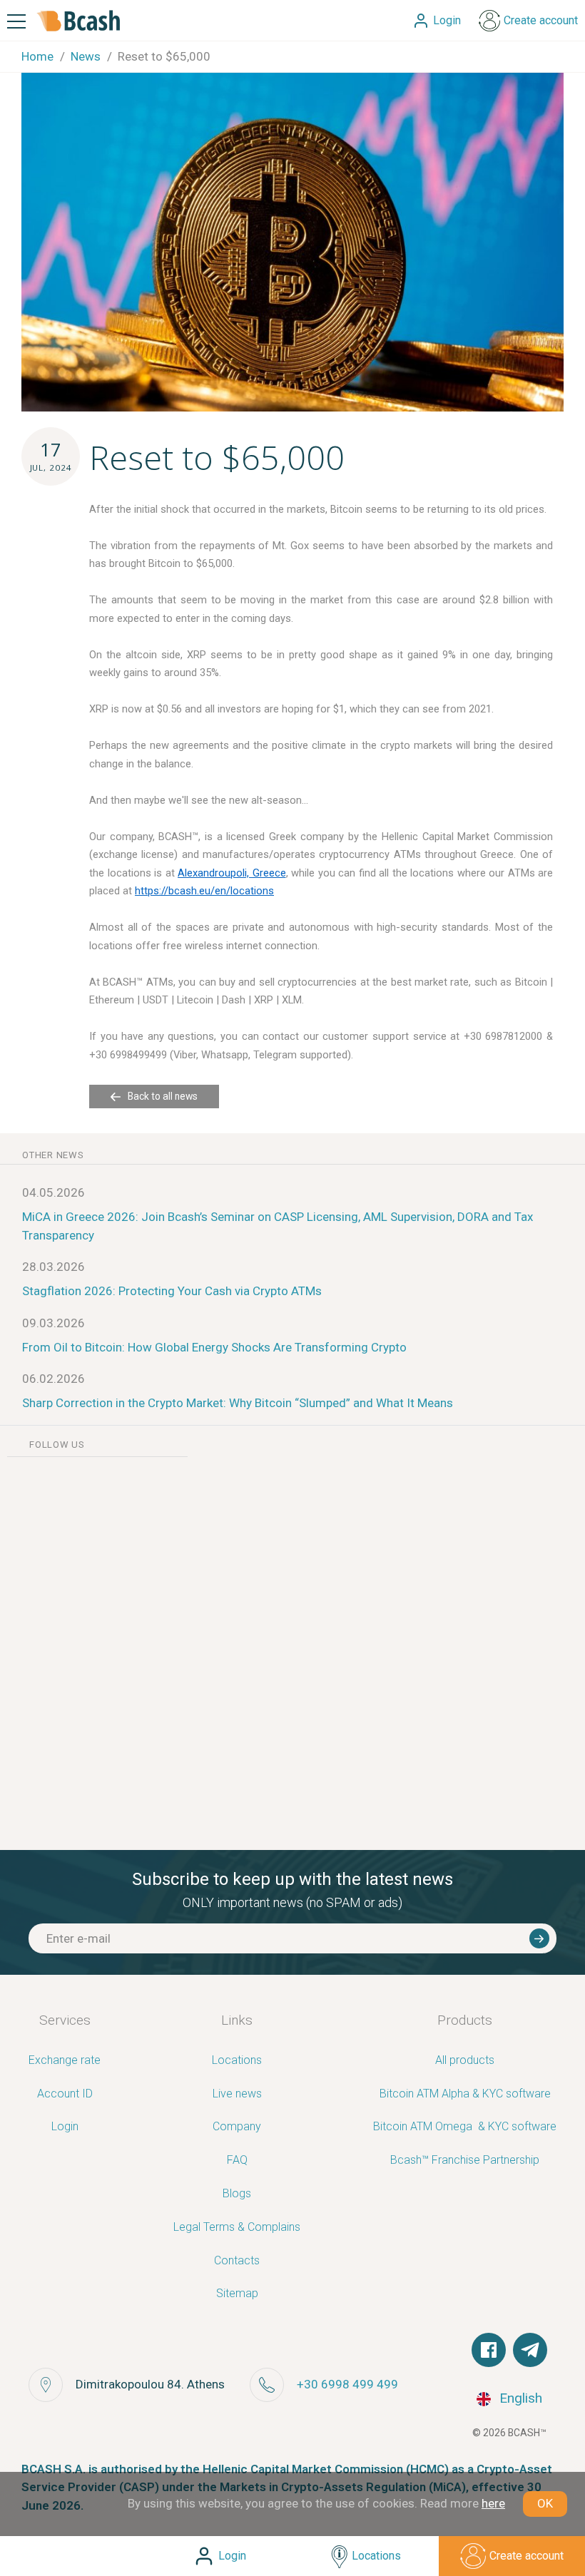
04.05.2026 (54, 1192)
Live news (237, 2094)
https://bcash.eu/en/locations (204, 891)
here (493, 2503)
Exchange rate (65, 2061)
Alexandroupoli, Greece (232, 873)
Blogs (237, 2194)
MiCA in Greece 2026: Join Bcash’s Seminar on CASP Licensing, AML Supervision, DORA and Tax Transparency (278, 1226)
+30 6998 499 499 (347, 2384)
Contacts (237, 2261)
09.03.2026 (54, 1323)
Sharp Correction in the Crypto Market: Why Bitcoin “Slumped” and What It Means (238, 1403)
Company (237, 2127)
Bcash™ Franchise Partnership (465, 2161)
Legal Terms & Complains (237, 2228)
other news (53, 1155)
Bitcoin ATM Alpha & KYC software (465, 2094)
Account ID (65, 2094)
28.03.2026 (54, 1267)
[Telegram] (530, 2350)
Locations (237, 2061)
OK (545, 2503)
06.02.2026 (54, 1379)
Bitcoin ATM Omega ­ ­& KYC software (465, 2127)
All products (465, 2061)
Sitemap (237, 2294)
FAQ (237, 2161)
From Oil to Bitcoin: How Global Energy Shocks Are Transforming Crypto (214, 1347)
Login (65, 2127)
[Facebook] (489, 2350)
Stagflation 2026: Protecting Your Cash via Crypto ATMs (172, 1291)
